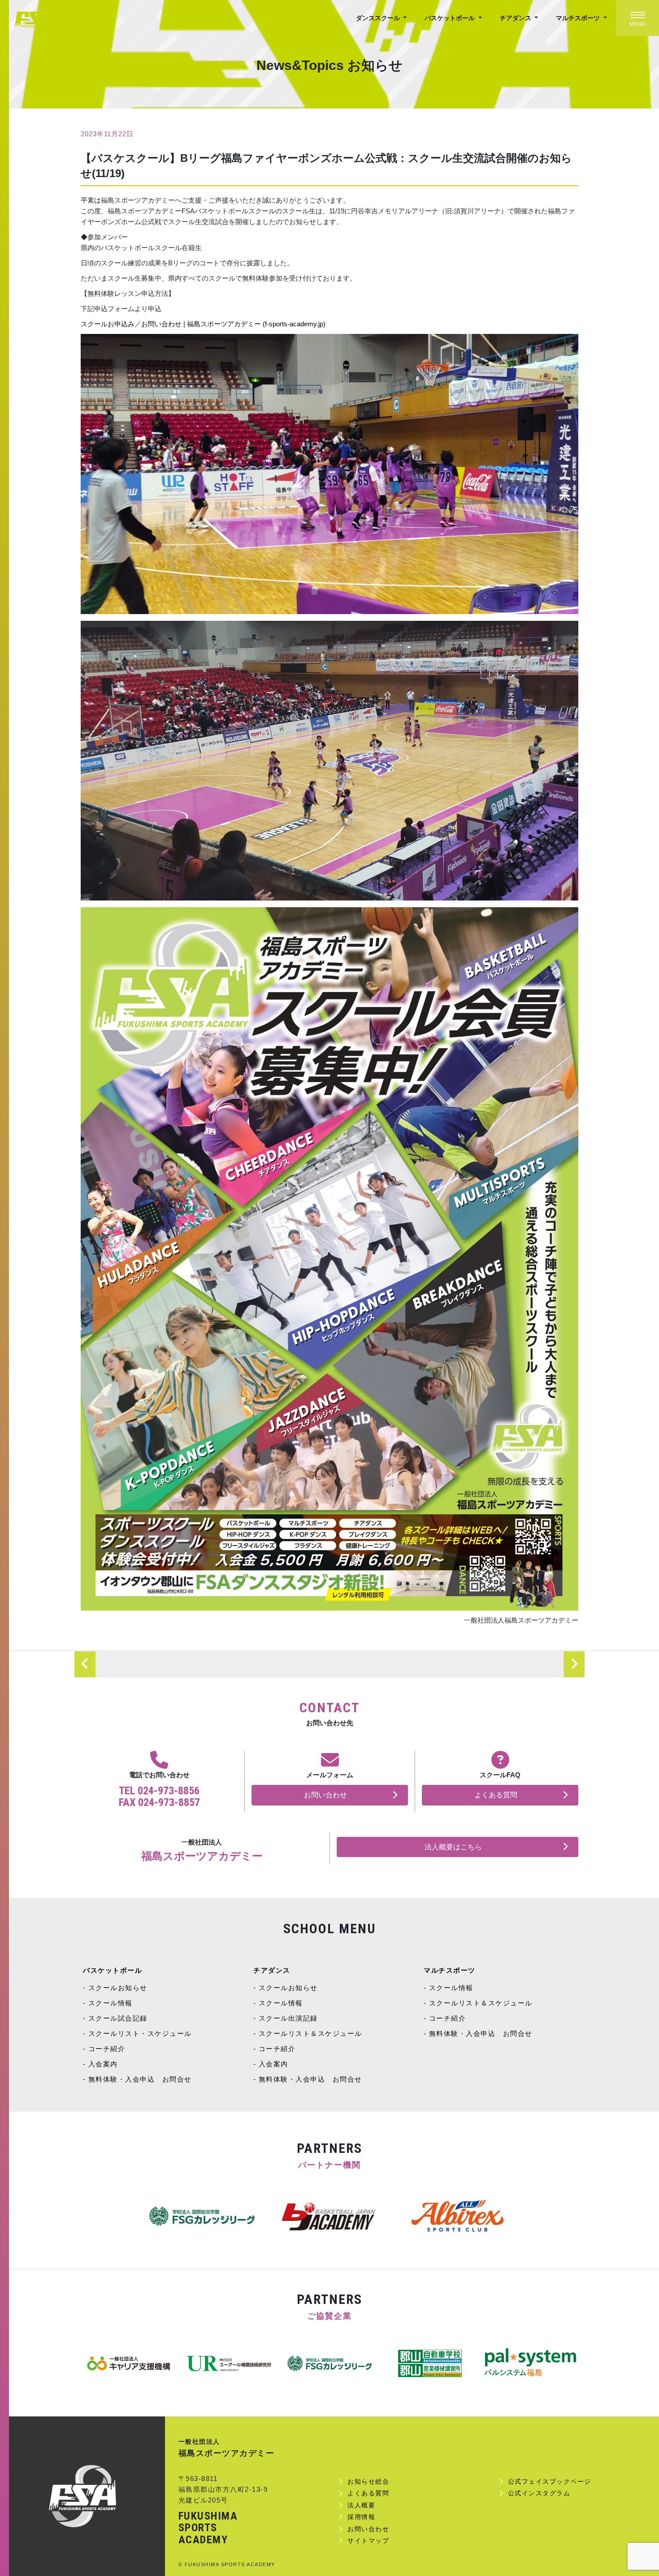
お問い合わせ (325, 1795)
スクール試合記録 (118, 2018)
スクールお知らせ (118, 1988)
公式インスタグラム (539, 2493)
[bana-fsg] (129, 2364)
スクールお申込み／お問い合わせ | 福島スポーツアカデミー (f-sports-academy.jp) (203, 324)
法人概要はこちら (453, 1847)
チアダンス (516, 18)
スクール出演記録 (288, 2018)
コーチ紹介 (107, 2049)
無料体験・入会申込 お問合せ (140, 2079)
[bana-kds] (229, 2364)
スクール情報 (111, 2003)
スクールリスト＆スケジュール (310, 2033)
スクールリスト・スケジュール (140, 2033)
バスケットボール (451, 18)
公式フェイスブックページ (550, 2481)
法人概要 (361, 2505)
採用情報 (361, 2517)
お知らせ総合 (368, 2481)
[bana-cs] (530, 2364)
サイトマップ (368, 2541)
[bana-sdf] (430, 2364)
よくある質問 (496, 1795)
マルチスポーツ (579, 18)
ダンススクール (379, 18)
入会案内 (103, 2064)
